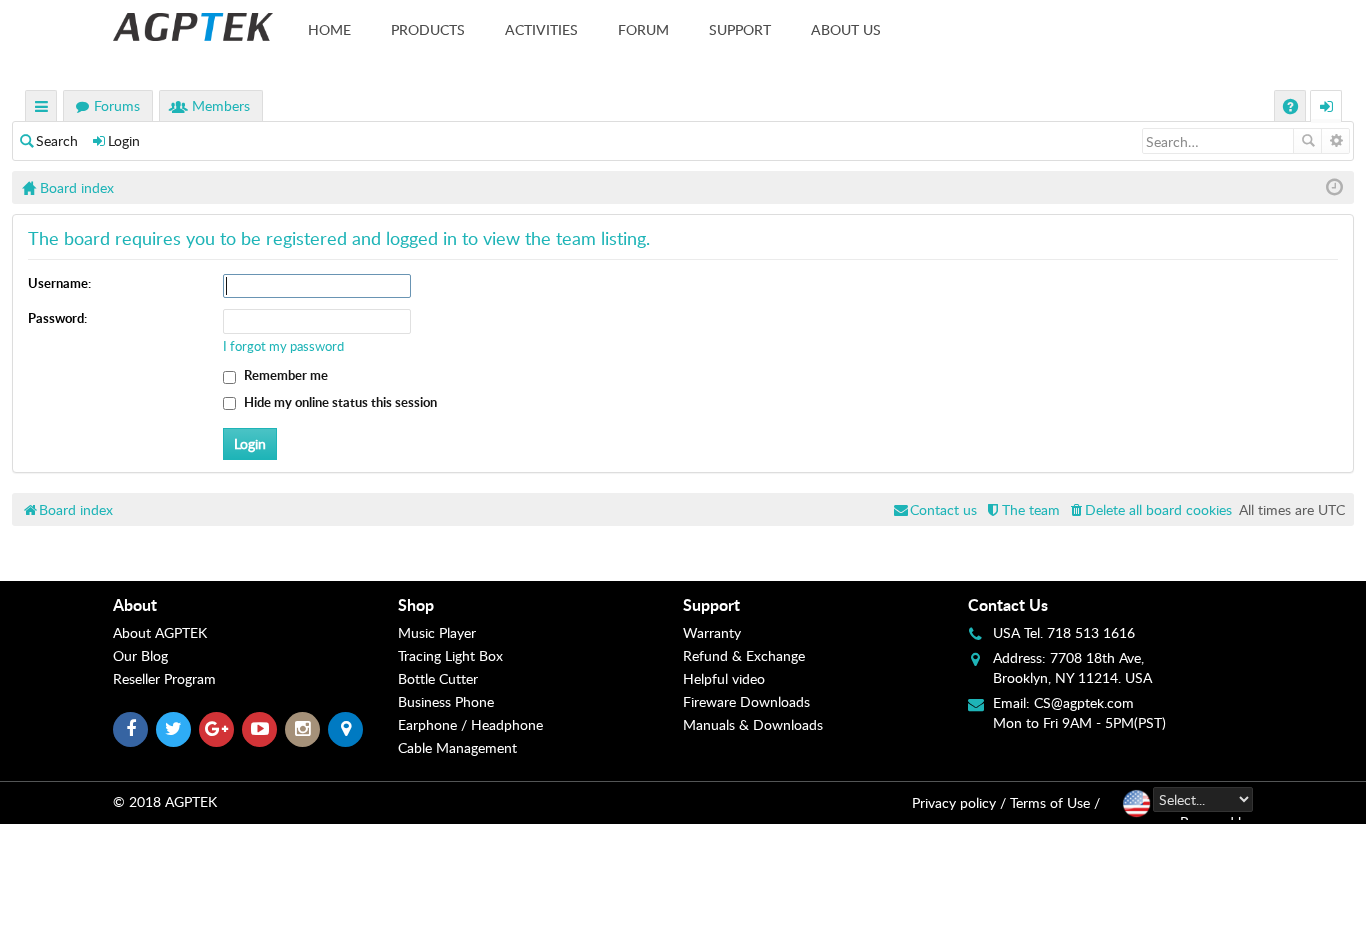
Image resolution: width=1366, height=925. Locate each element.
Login (124, 140)
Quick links (42, 108)
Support (740, 29)
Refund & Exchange (744, 655)
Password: (57, 318)
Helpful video (724, 678)
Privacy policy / (959, 802)
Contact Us (1008, 604)
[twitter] (173, 729)
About (135, 604)
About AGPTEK (160, 632)
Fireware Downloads (746, 701)
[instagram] (302, 729)
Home (329, 29)
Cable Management (457, 747)
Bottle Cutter (438, 678)
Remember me (284, 375)
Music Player (437, 632)
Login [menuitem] (1327, 108)
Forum (643, 29)
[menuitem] (1149, 509)
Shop (416, 604)
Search (57, 140)
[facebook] (130, 729)
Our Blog (140, 655)
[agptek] (193, 27)
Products (428, 29)
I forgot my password (283, 346)
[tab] (255, 605)
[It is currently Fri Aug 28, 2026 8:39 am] (1334, 187)
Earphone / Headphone (470, 724)
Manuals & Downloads (753, 724)
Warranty (712, 632)
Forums (117, 105)
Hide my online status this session (339, 402)
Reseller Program (164, 678)
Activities (541, 29)
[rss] (345, 729)
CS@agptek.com (1084, 702)
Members (221, 105)
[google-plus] (216, 729)
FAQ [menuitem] (1292, 108)
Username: (59, 283)
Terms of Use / (1055, 802)
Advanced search (1335, 141)
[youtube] (259, 729)
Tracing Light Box (450, 655)
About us (846, 29)
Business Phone (446, 701)
